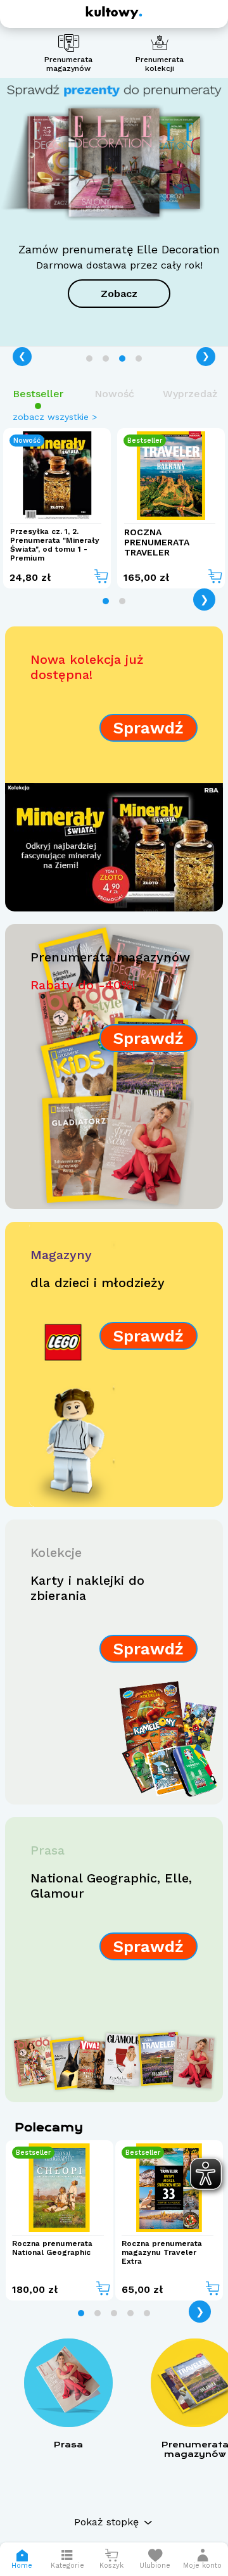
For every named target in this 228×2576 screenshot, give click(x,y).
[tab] (89, 358)
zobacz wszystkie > (55, 417)
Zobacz (119, 294)
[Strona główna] (114, 13)
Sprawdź (149, 728)
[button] (202, 2559)
